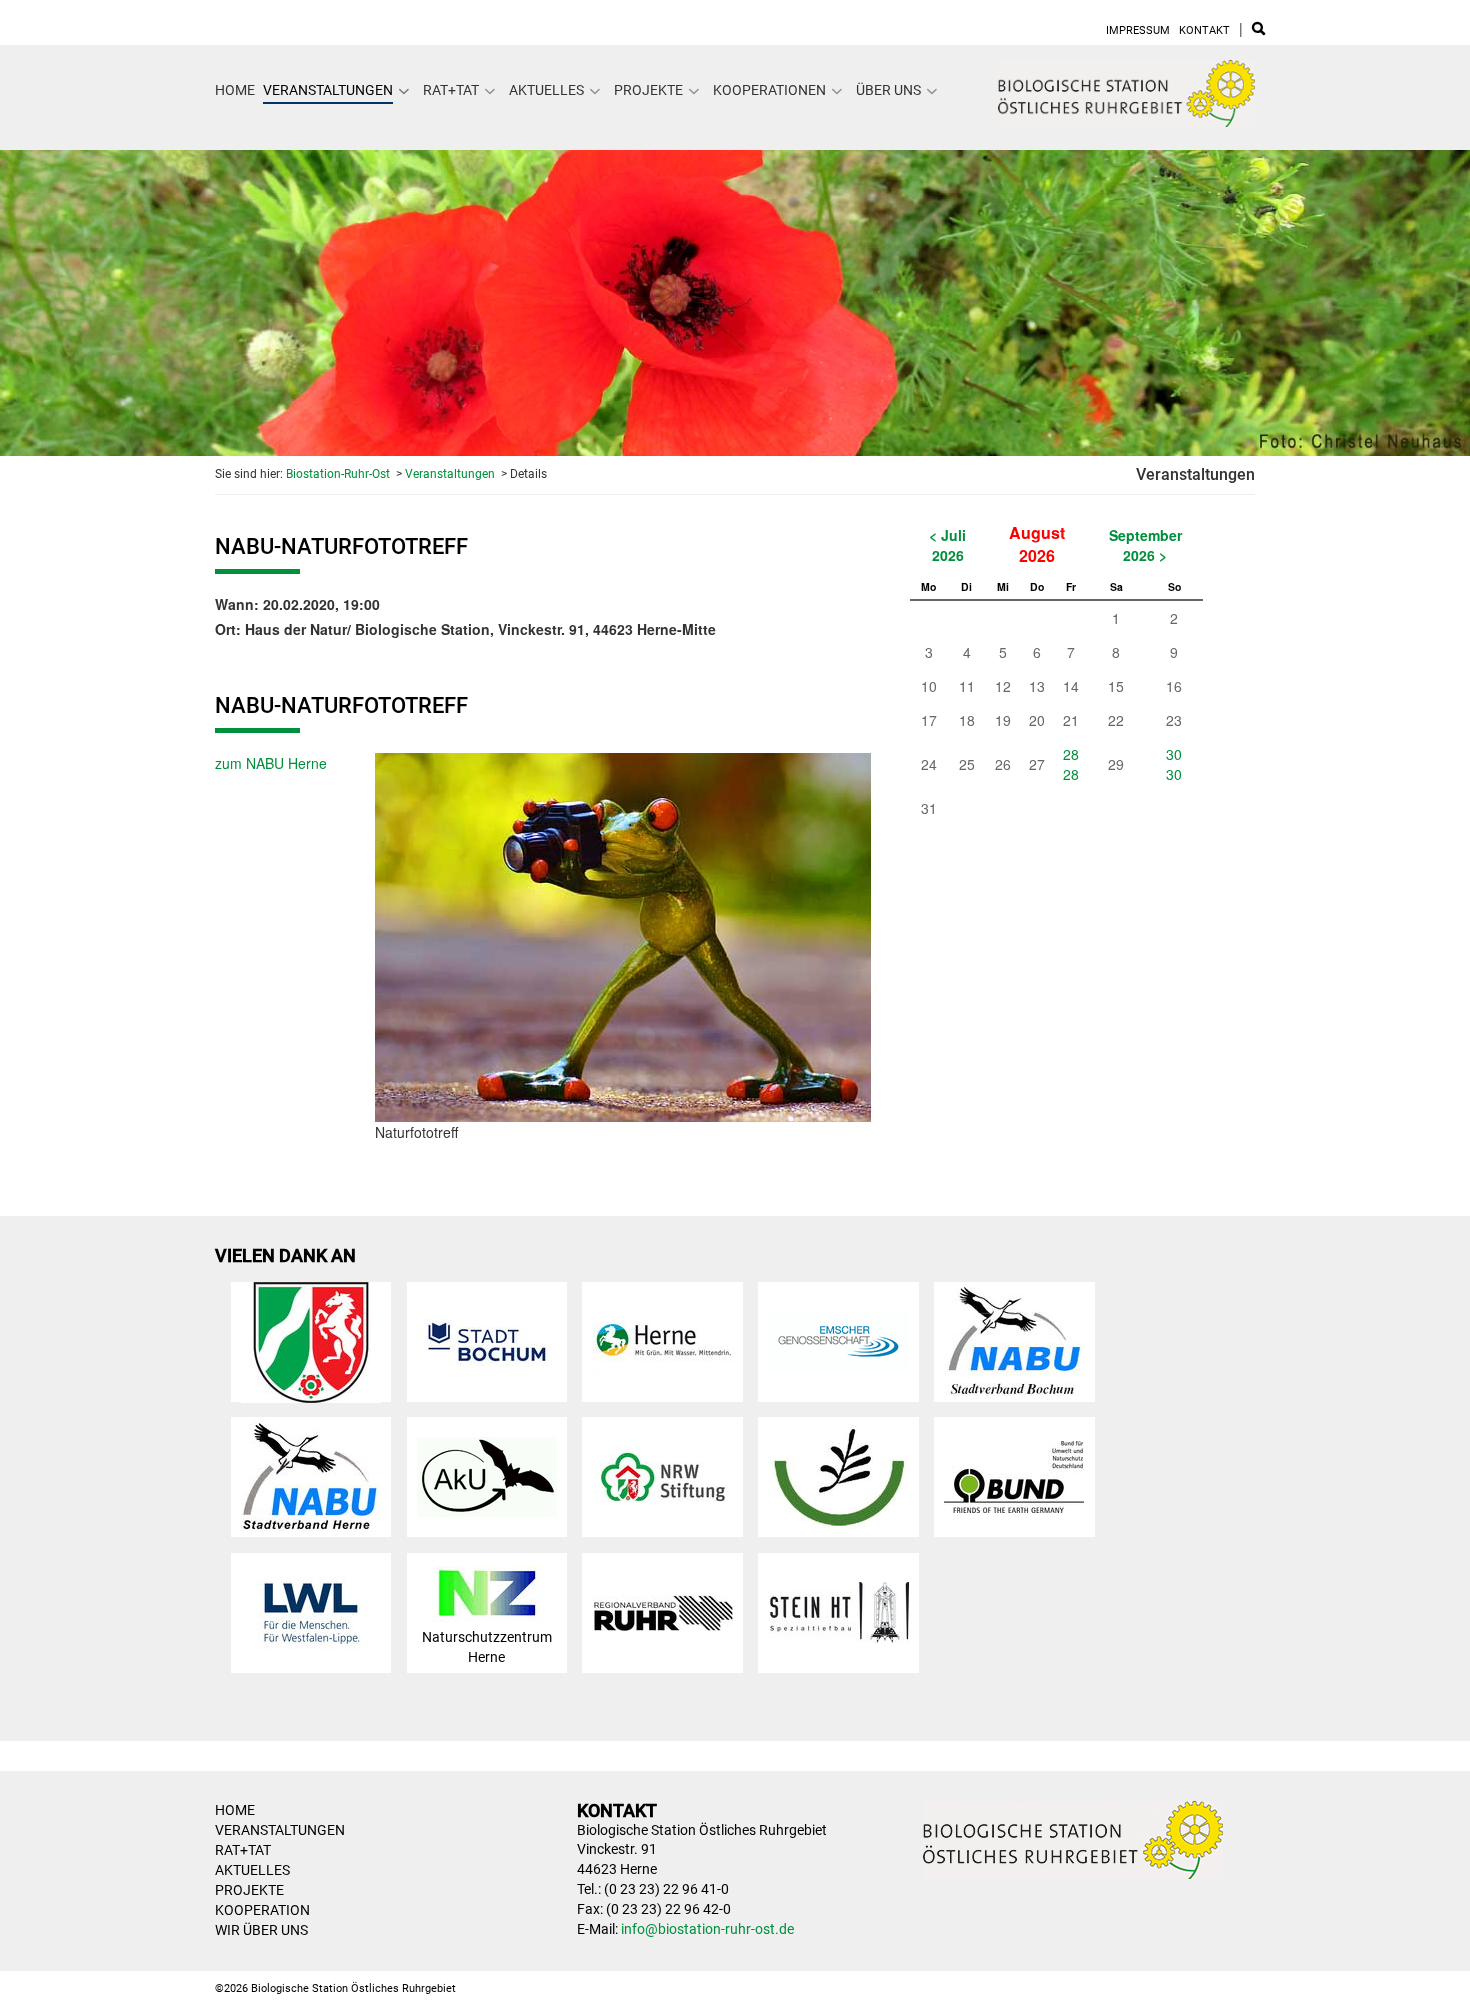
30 (1174, 754)
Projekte (648, 90)
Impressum (1138, 30)
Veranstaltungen (328, 90)
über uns (888, 90)
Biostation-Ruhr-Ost (338, 474)
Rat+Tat (451, 90)
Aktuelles (546, 90)
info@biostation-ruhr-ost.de (707, 1929)
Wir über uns (261, 1930)
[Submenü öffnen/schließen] (404, 91)
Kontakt (1204, 30)
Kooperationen (769, 90)
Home (235, 90)
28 (1071, 754)
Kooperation (262, 1910)
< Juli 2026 (947, 545)
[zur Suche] (1258, 30)
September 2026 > (1145, 545)
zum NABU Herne (271, 763)
